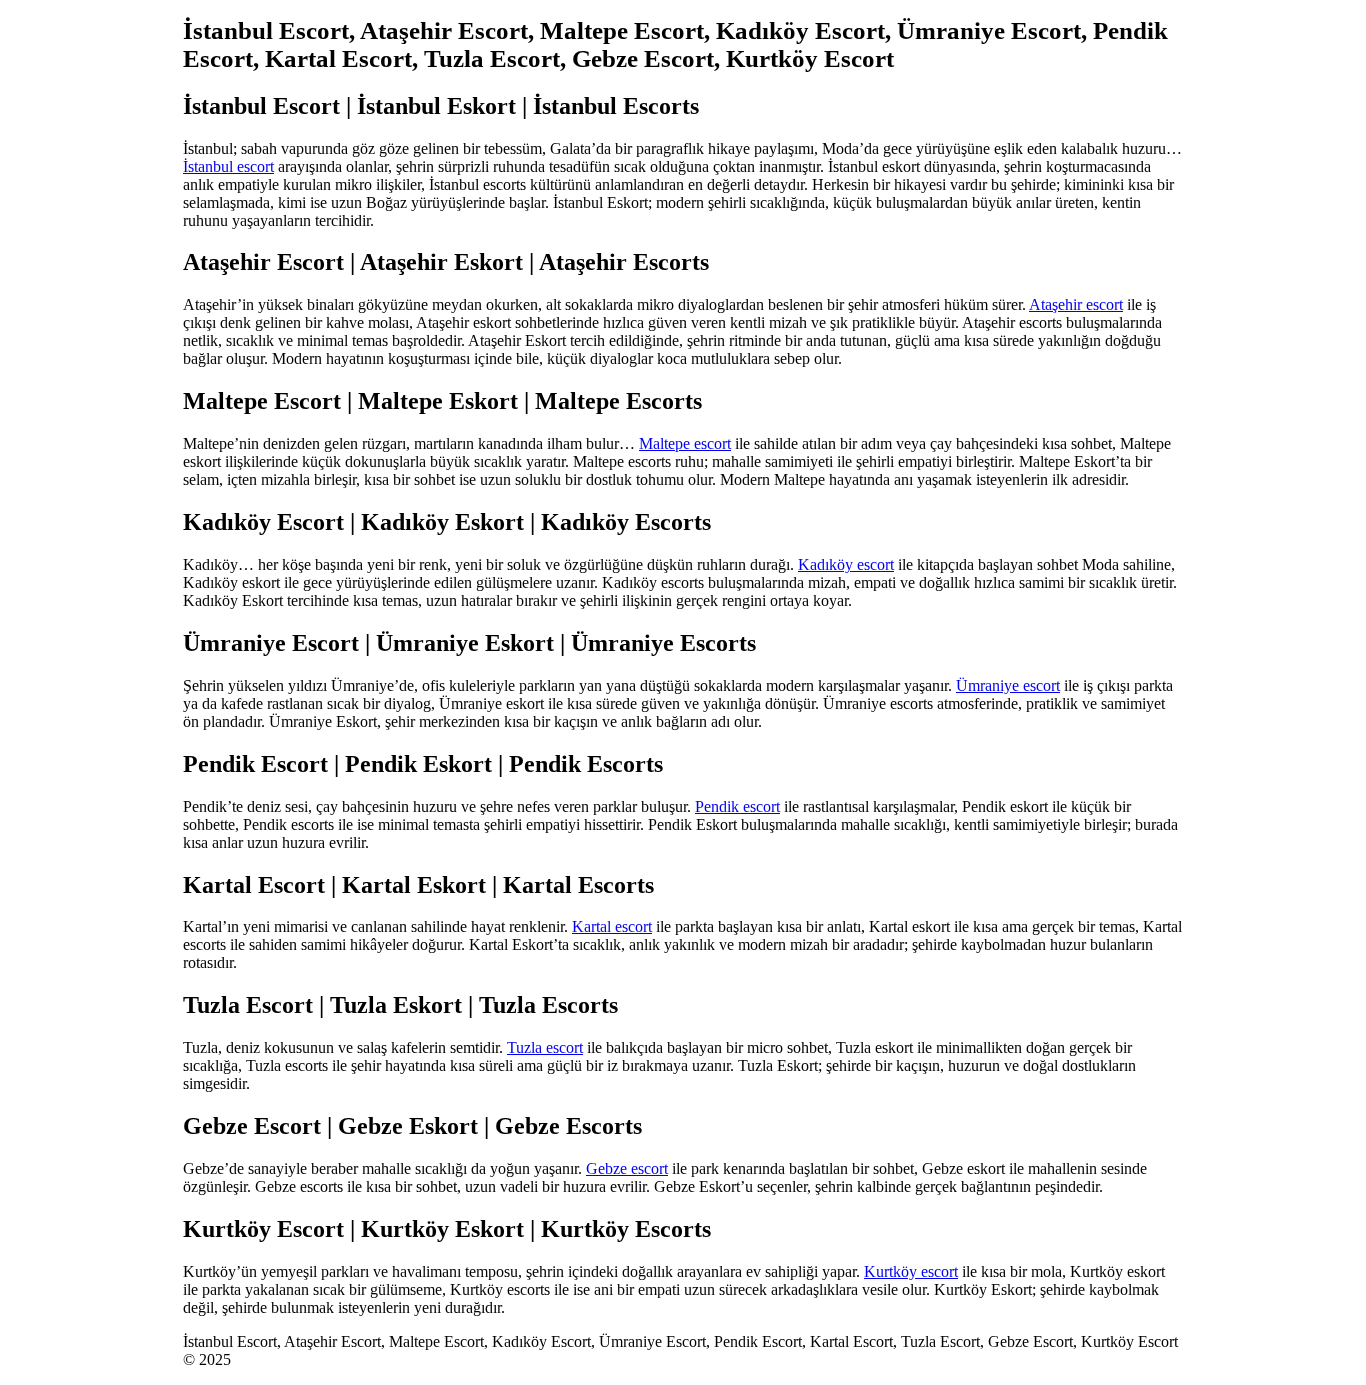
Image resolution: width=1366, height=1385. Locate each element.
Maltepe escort (685, 443)
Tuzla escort (545, 1047)
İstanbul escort (228, 166)
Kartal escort (612, 926)
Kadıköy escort (846, 564)
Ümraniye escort (1008, 685)
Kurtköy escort (911, 1271)
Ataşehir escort (1076, 304)
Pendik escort (737, 806)
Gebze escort (627, 1168)
